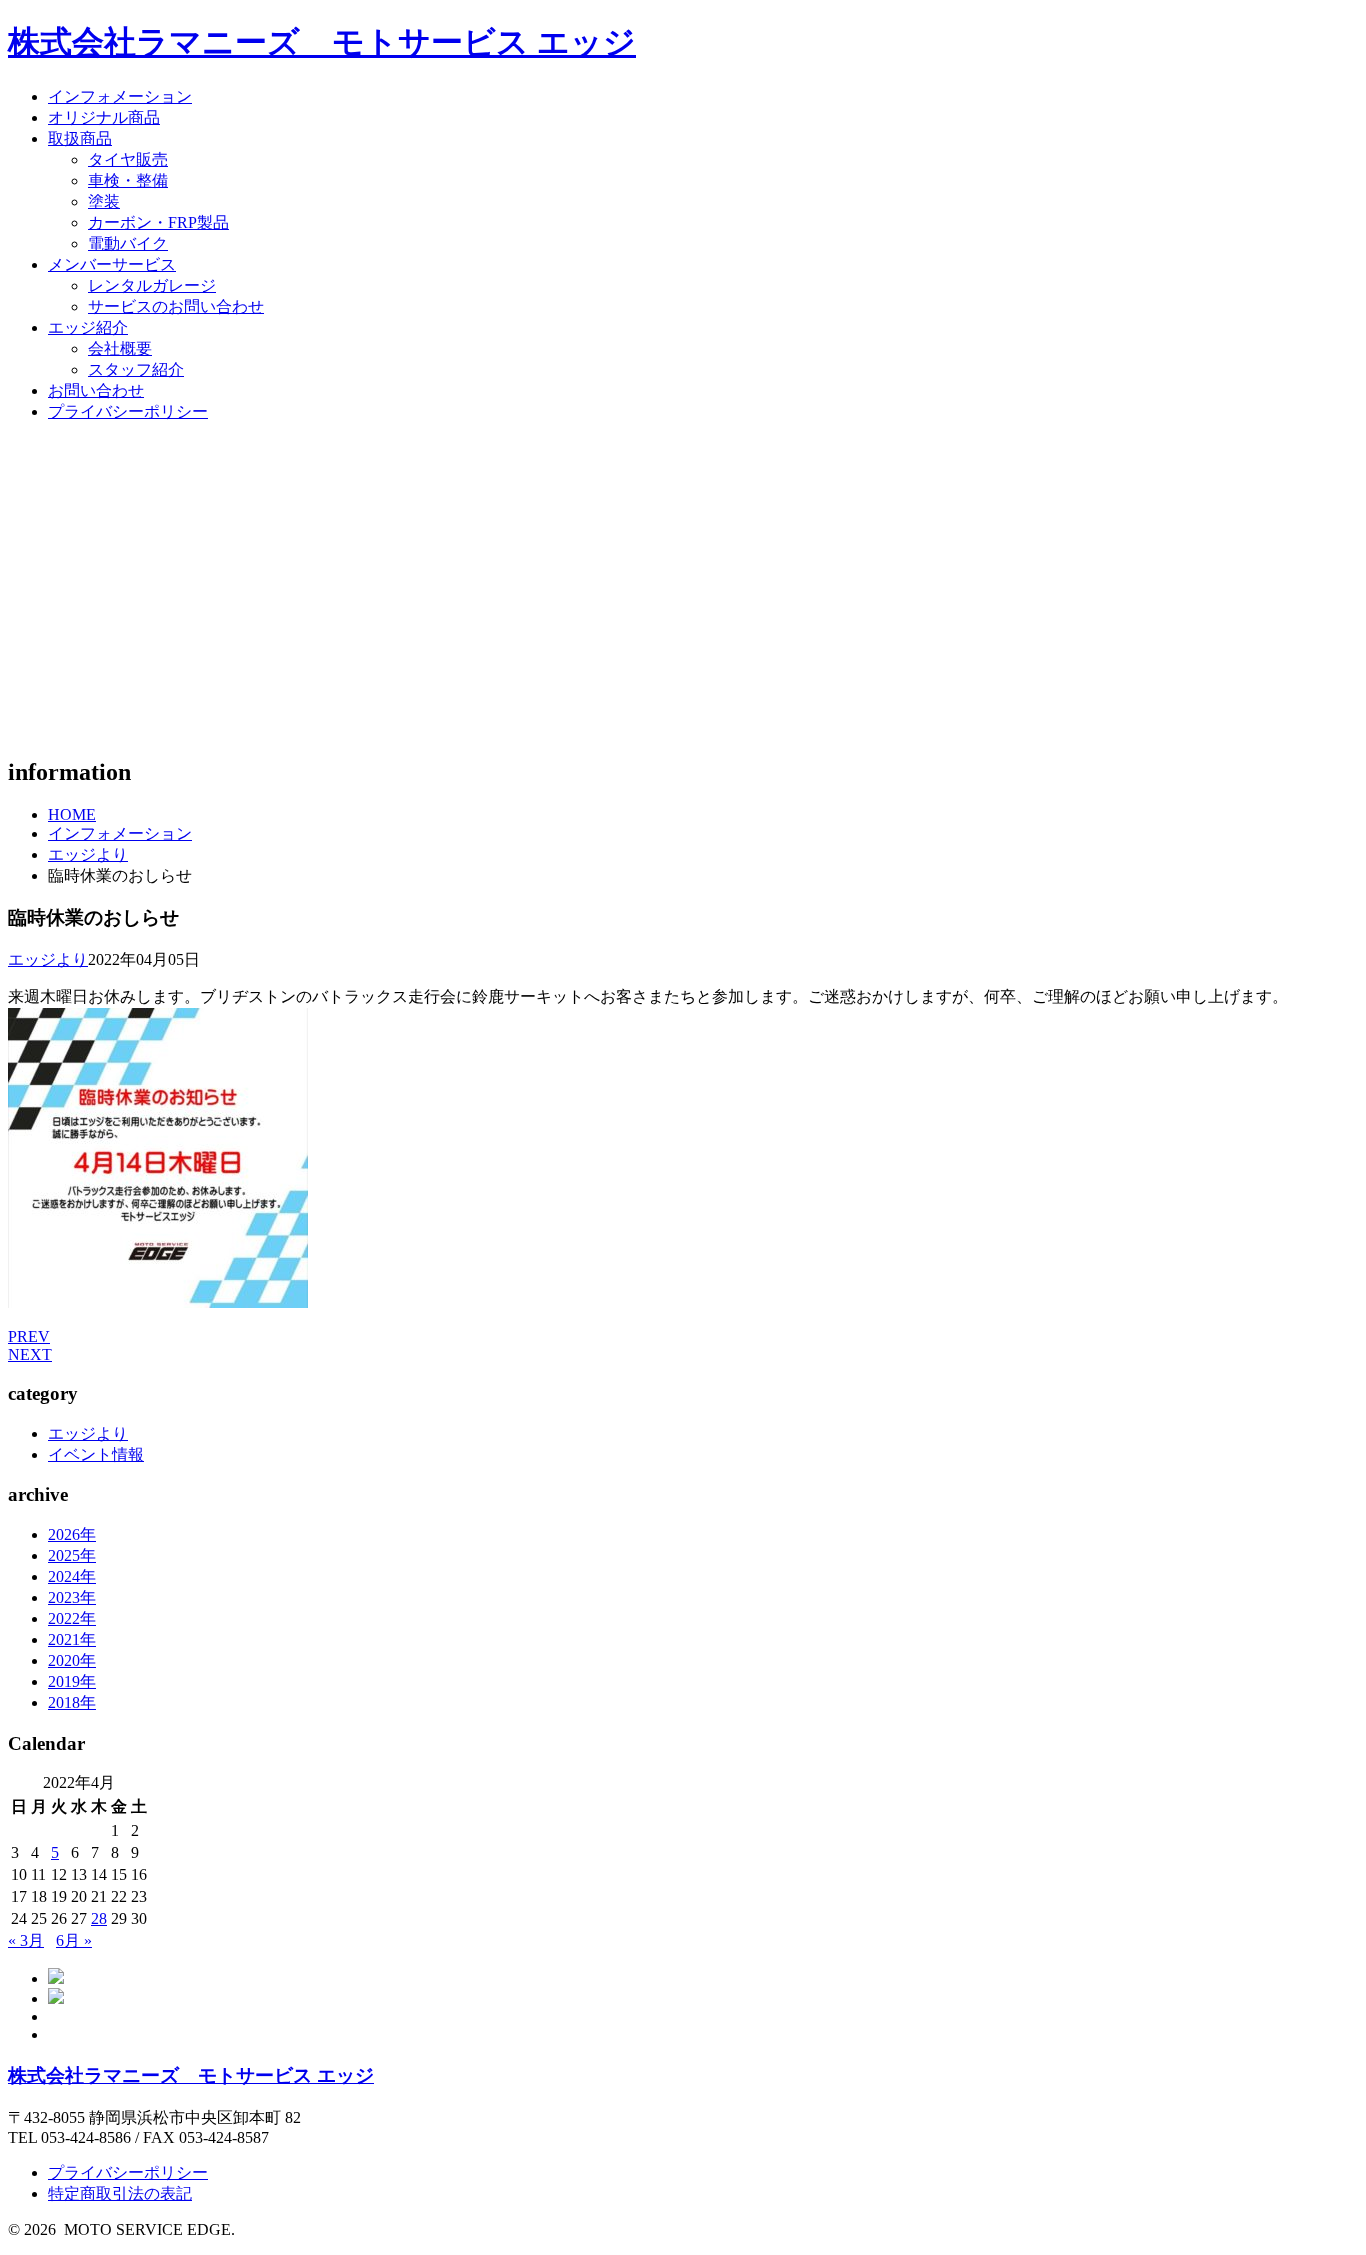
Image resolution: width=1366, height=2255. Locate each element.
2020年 (72, 1660)
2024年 (72, 1576)
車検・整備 (128, 180)
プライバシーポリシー (128, 411)
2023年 (72, 1597)
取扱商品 (80, 138)
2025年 (72, 1555)
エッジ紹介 (88, 327)
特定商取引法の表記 (120, 2193)
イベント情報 (96, 1454)
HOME (72, 814)
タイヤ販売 (128, 159)
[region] (683, 589)
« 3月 (26, 1940)
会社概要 (120, 348)
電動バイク (128, 243)
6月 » (74, 1940)
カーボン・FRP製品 (158, 222)
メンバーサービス (112, 264)
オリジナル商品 (104, 117)
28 (99, 1918)
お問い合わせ (96, 390)
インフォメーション (120, 96)
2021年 (72, 1639)
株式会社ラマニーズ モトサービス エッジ (322, 42)
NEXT (30, 1354)
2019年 (72, 1681)
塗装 (104, 201)
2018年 (72, 1702)
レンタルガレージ (152, 285)
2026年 (72, 1534)
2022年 (72, 1618)
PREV (29, 1336)
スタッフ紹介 (136, 369)
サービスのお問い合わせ (176, 306)
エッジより (88, 854)
